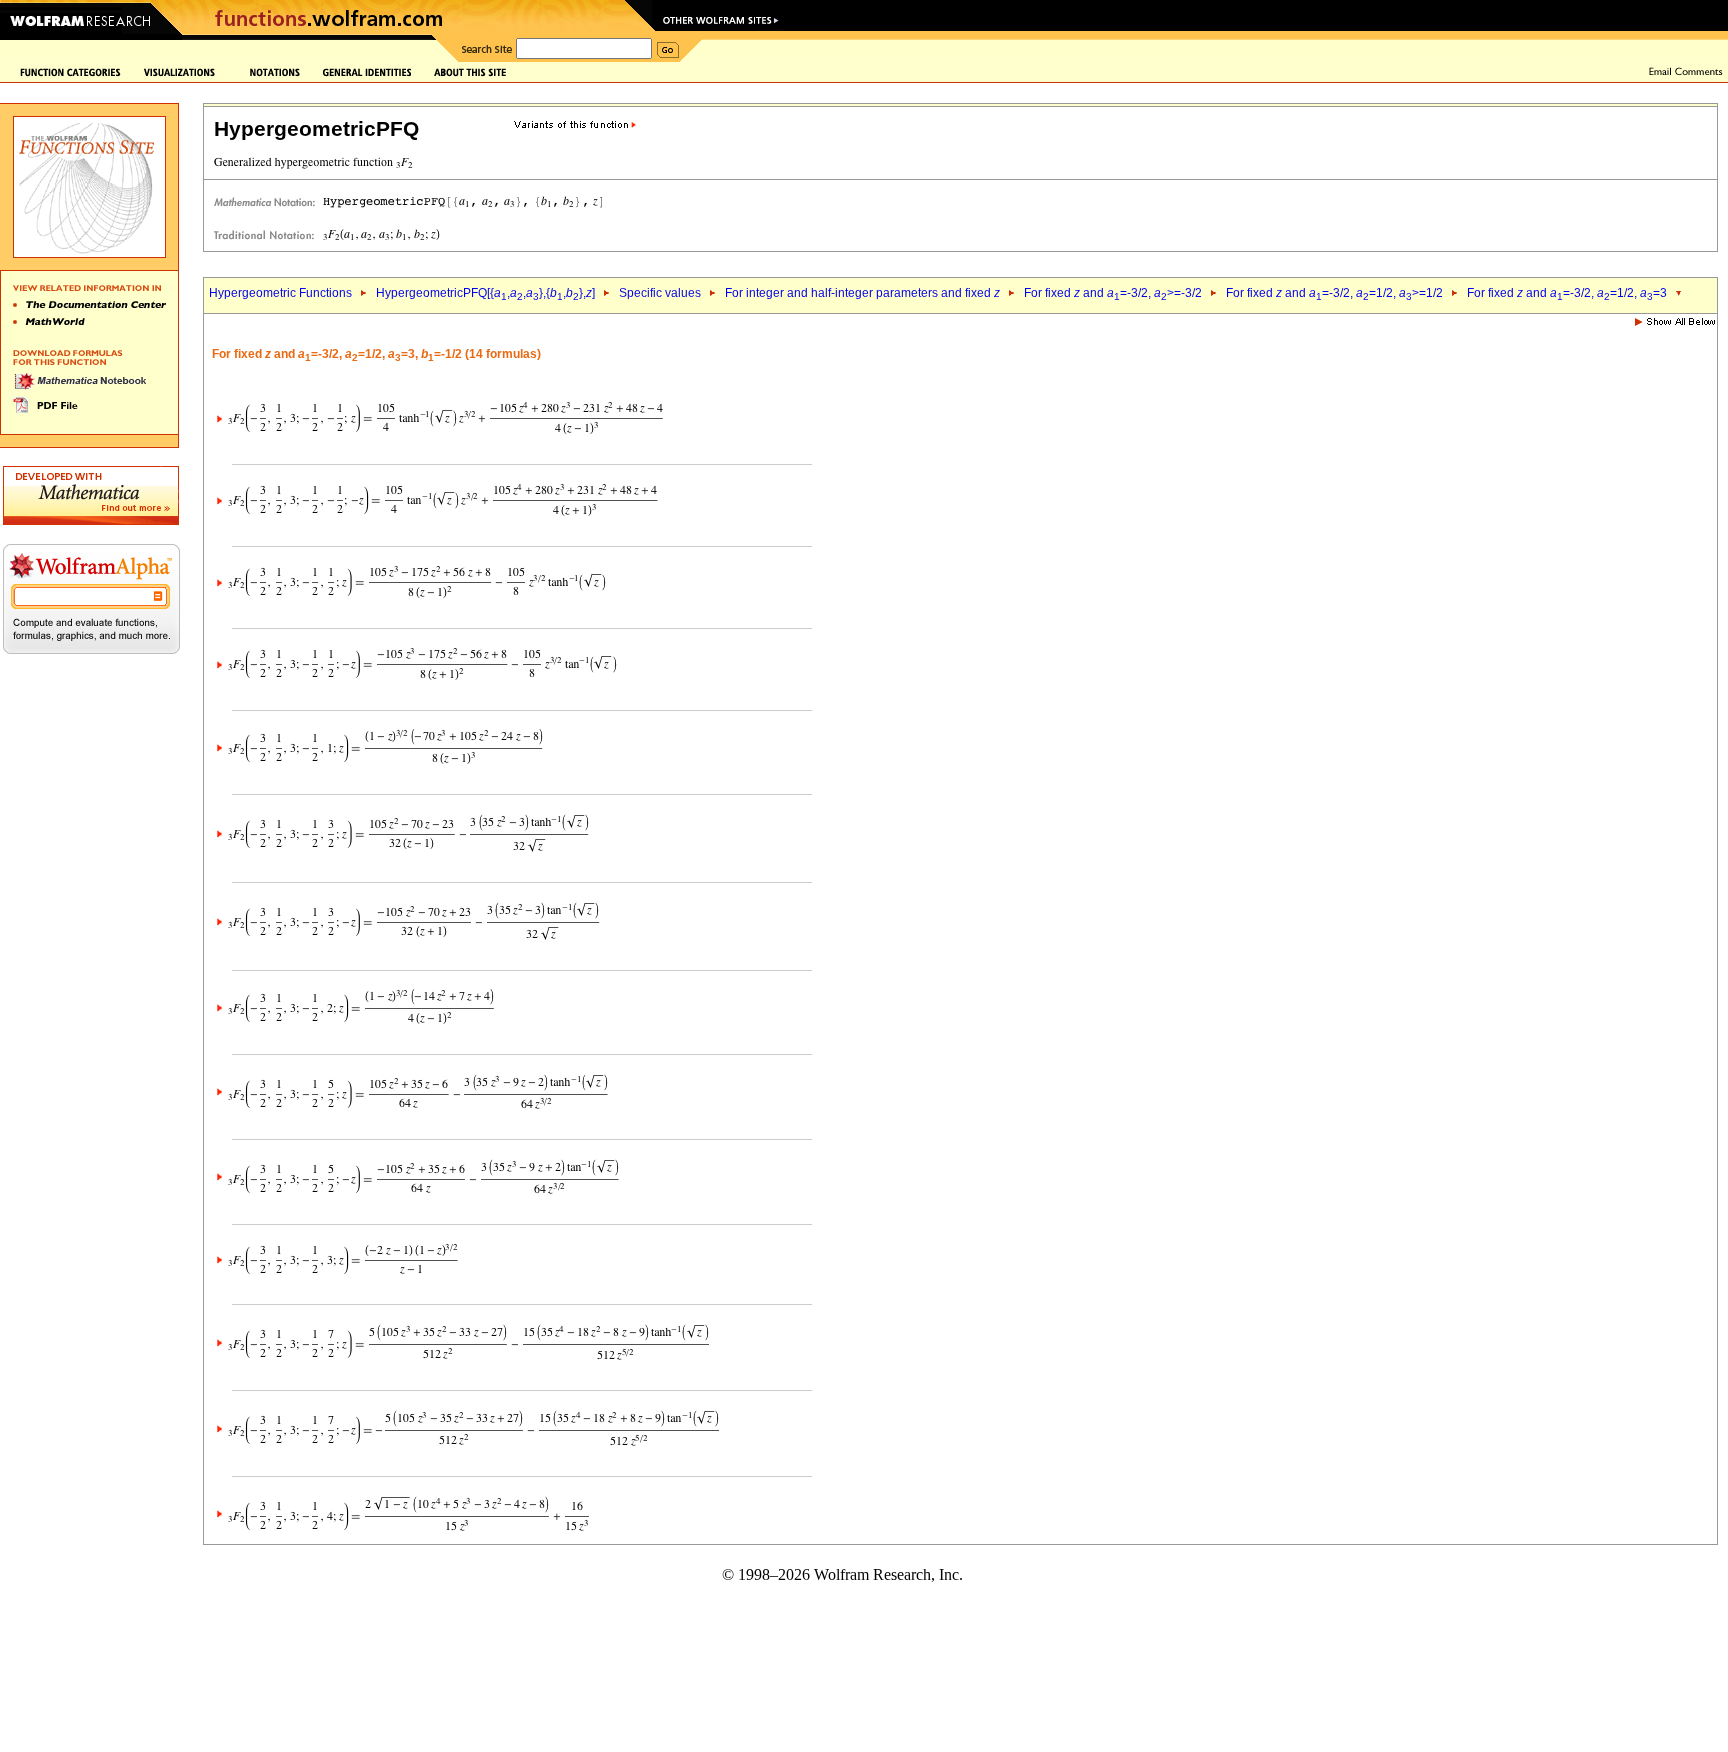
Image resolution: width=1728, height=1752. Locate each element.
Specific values (660, 293)
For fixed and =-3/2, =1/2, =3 (1567, 293)
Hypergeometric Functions (280, 293)
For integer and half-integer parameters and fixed (862, 293)
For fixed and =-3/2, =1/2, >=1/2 (1334, 293)
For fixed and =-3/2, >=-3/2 (1113, 293)
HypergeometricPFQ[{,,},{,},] (485, 293)
